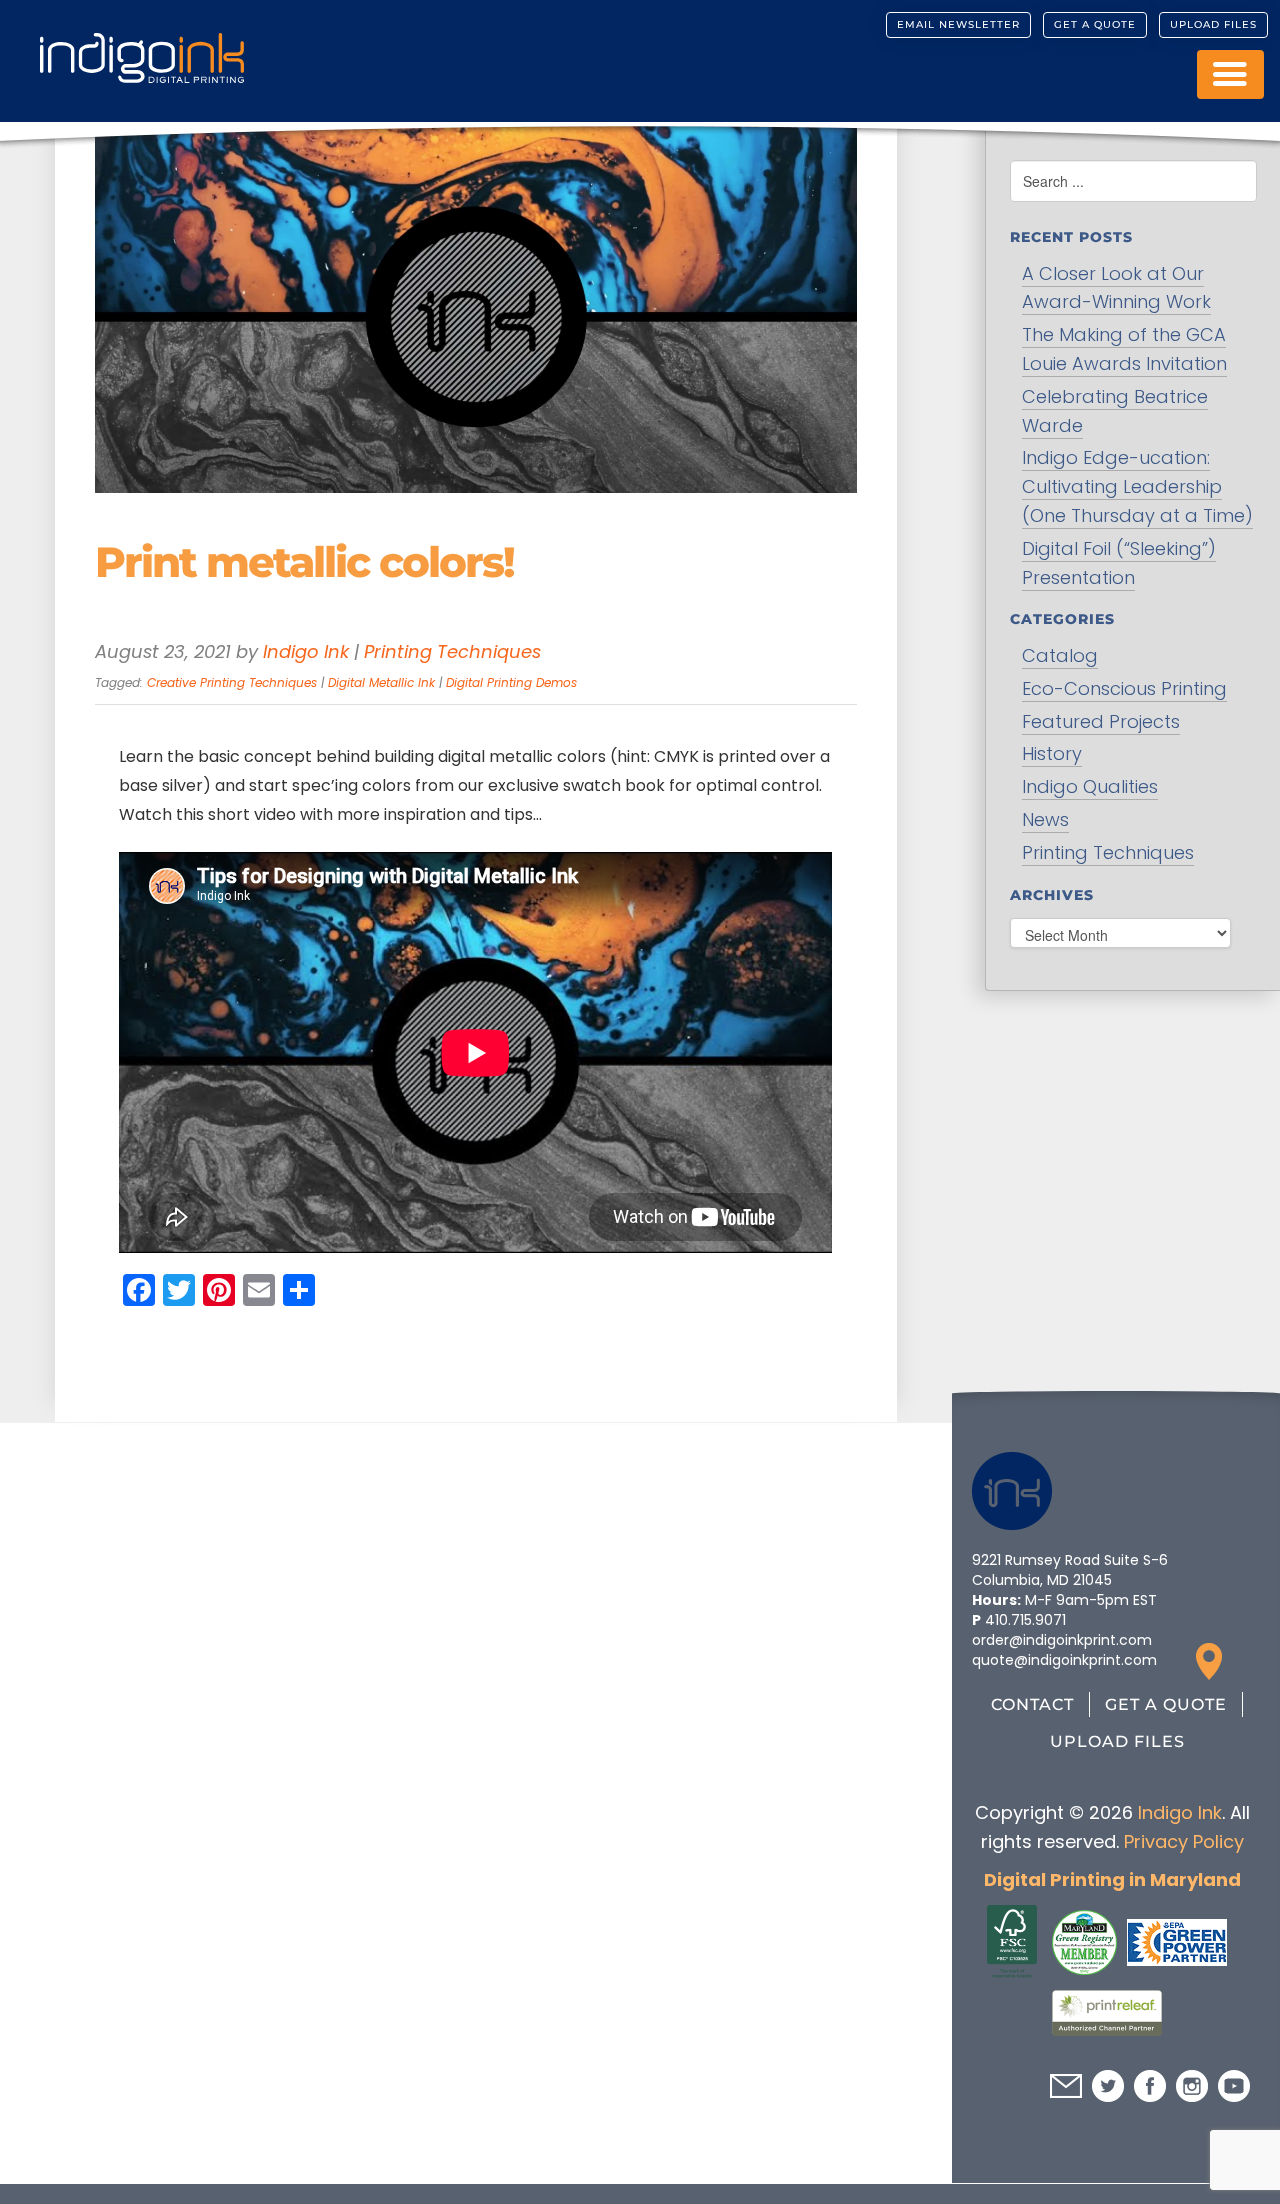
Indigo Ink (306, 651)
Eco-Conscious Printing (1124, 688)
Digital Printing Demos (511, 682)
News (1045, 819)
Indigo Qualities (1090, 786)
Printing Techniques (452, 651)
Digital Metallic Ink (381, 682)
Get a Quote (1095, 24)
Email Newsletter (958, 24)
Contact (1032, 1704)
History (1052, 753)
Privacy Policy (1183, 1841)
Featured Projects (1101, 721)
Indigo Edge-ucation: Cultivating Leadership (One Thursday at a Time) (1137, 486)
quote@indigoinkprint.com (1064, 1660)
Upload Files (1213, 24)
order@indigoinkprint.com (1062, 1640)
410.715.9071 (1025, 1620)
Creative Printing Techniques (232, 682)
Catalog (1060, 655)
